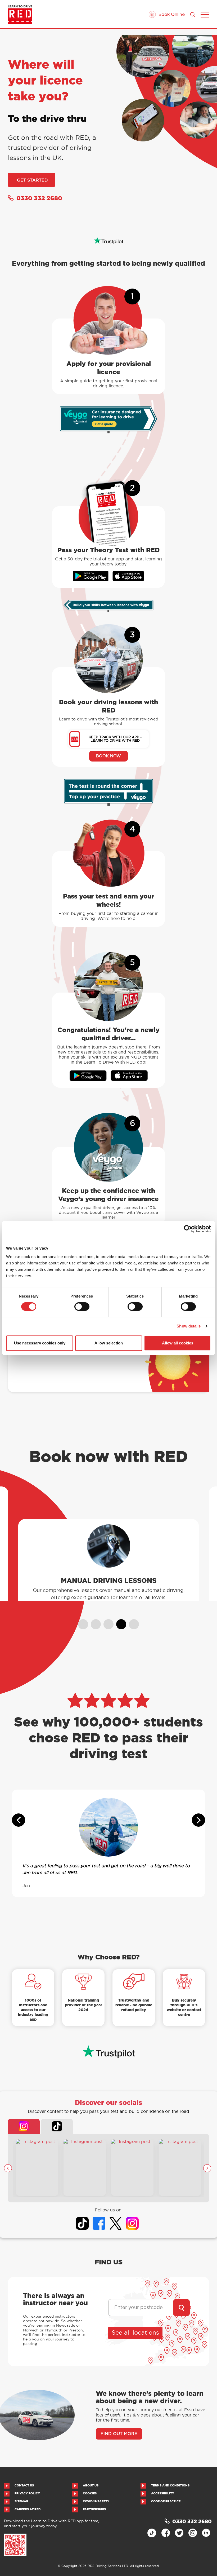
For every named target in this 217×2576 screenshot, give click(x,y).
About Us (91, 2486)
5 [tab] (132, 1622)
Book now (108, 756)
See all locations (135, 2333)
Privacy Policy (27, 2493)
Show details (189, 1326)
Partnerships (94, 2509)
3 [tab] (106, 1622)
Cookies (90, 2493)
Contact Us (24, 2486)
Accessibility (163, 2493)
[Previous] (8, 2168)
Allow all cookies (178, 1343)
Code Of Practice (166, 2501)
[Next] (207, 2168)
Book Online (171, 14)
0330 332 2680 (39, 198)
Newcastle (66, 2325)
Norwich (31, 2330)
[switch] (82, 1307)
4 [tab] (119, 1622)
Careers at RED (28, 2509)
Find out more (109, 1594)
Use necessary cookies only (40, 1343)
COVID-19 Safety (96, 2501)
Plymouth (54, 2330)
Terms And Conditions (170, 2486)
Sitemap (21, 2501)
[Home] (20, 15)
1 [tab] (81, 1622)
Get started (32, 180)
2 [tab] (93, 1622)
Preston (76, 2330)
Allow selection (109, 1343)
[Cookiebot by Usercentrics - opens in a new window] (188, 1229)
